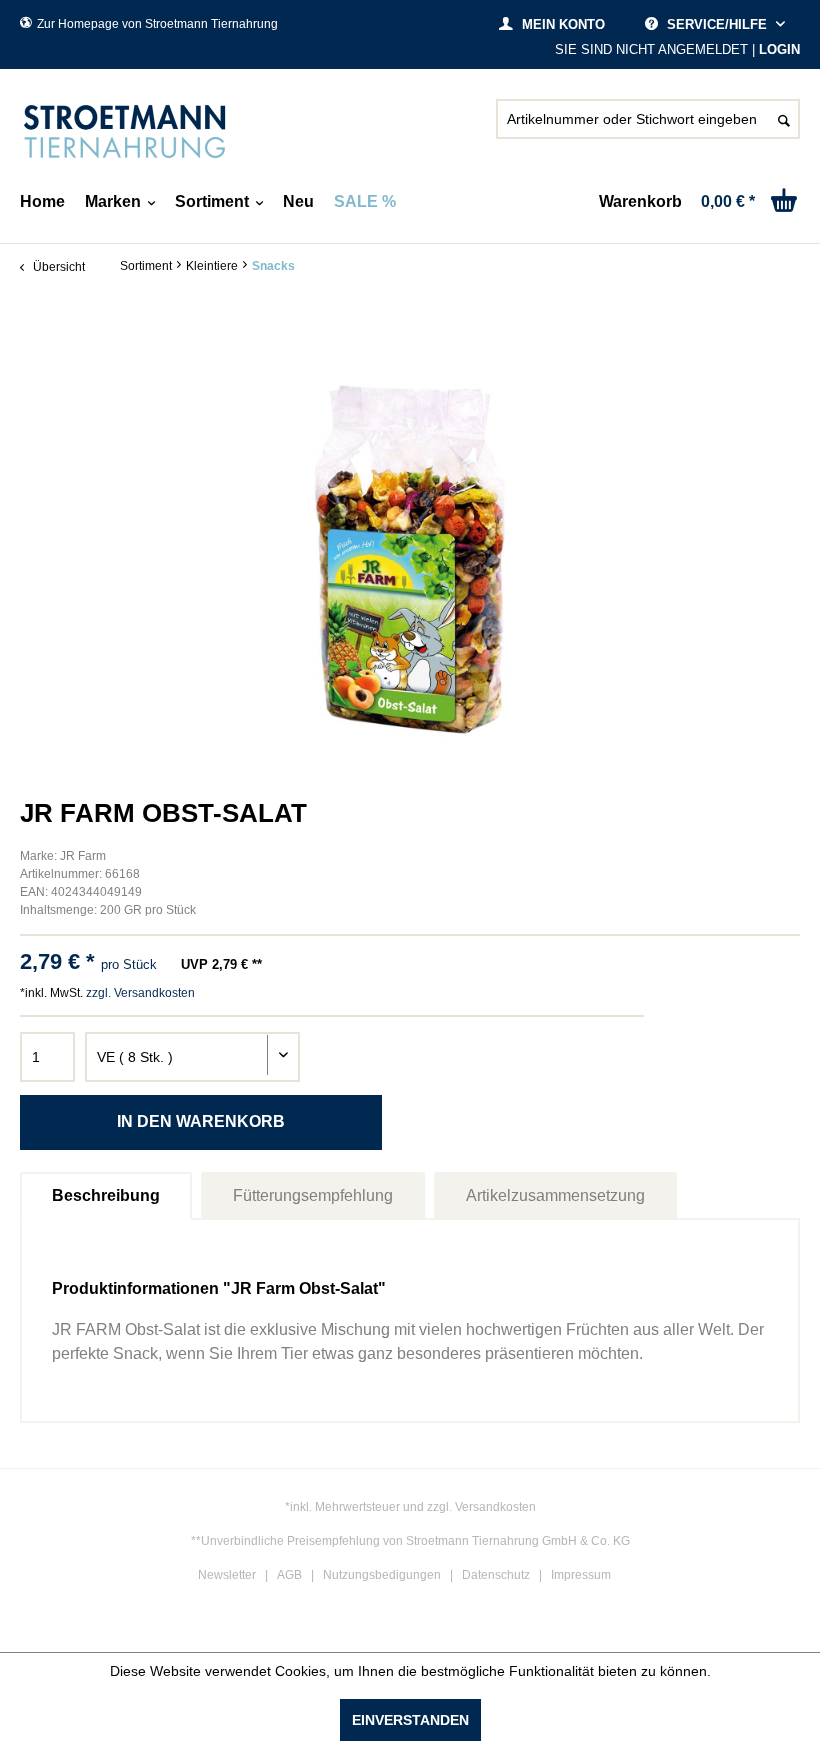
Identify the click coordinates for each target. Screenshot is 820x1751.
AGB (289, 1575)
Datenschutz (496, 1575)
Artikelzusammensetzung (555, 1195)
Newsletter (227, 1575)
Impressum (581, 1575)
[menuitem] (648, 127)
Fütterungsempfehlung (313, 1195)
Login (779, 49)
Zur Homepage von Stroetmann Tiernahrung (157, 24)
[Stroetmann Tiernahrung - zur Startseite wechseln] (125, 132)
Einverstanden (410, 1720)
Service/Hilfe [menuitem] (717, 24)
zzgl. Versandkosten (140, 993)
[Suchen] (784, 119)
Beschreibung (106, 1195)
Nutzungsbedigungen (382, 1575)
